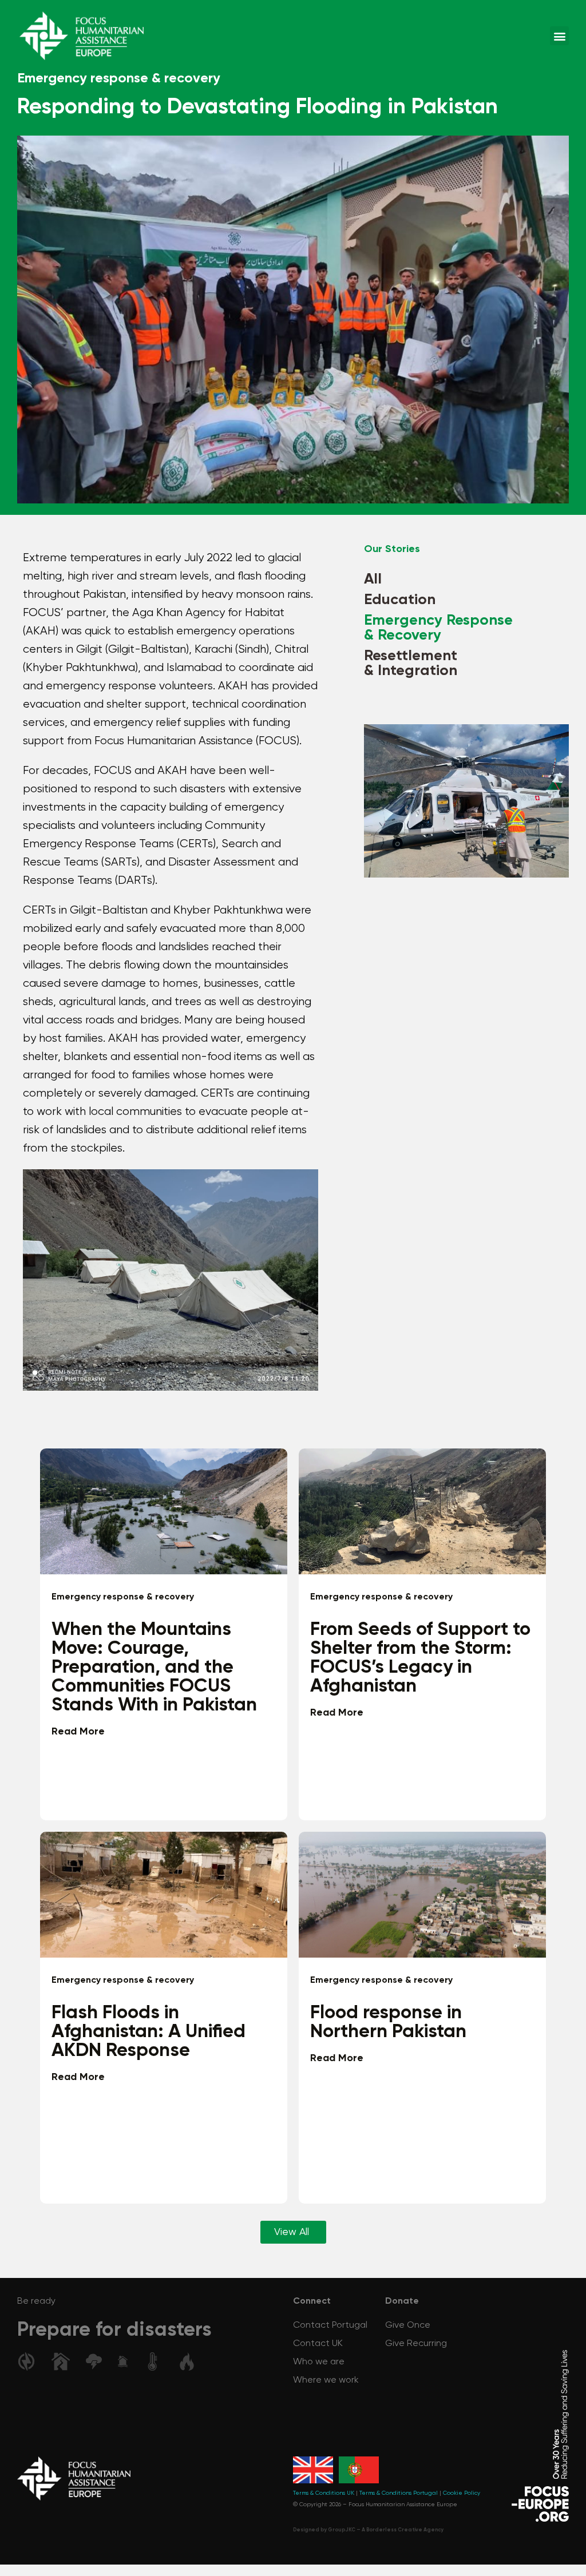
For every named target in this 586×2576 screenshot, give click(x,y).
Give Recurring (416, 2344)
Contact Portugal (330, 2325)
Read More (78, 1732)
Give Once (408, 2325)
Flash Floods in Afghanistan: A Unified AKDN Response (149, 2032)
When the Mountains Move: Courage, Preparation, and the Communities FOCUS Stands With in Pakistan (154, 1667)
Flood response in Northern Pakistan (388, 2022)
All (373, 579)
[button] (559, 36)
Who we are (319, 2362)
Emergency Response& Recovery (438, 628)
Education (400, 600)
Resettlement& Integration (411, 664)
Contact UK (318, 2344)
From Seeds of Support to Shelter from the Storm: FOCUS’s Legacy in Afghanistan (420, 1658)
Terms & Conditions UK (324, 2493)
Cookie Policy (462, 2493)
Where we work (326, 2380)
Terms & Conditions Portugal (399, 2493)
